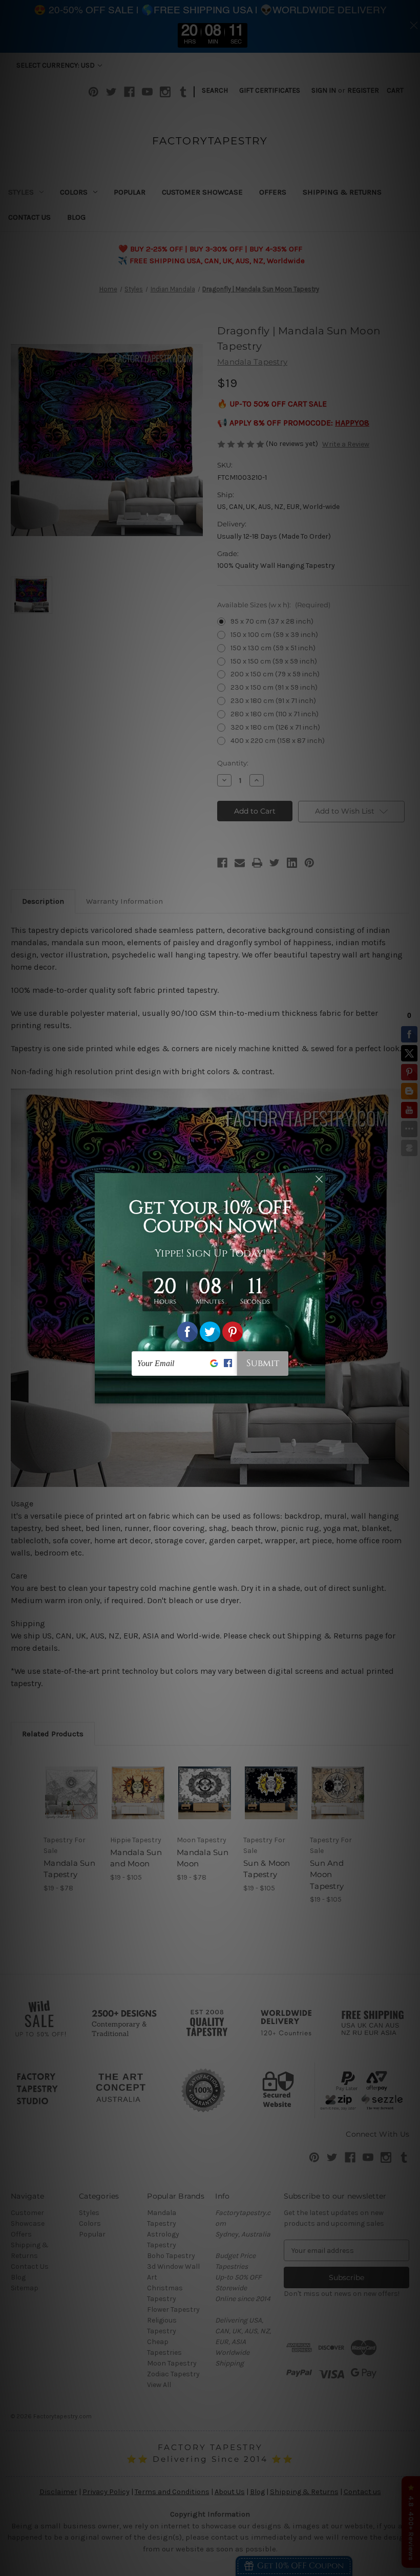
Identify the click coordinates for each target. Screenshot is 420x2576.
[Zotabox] (319, 1394)
